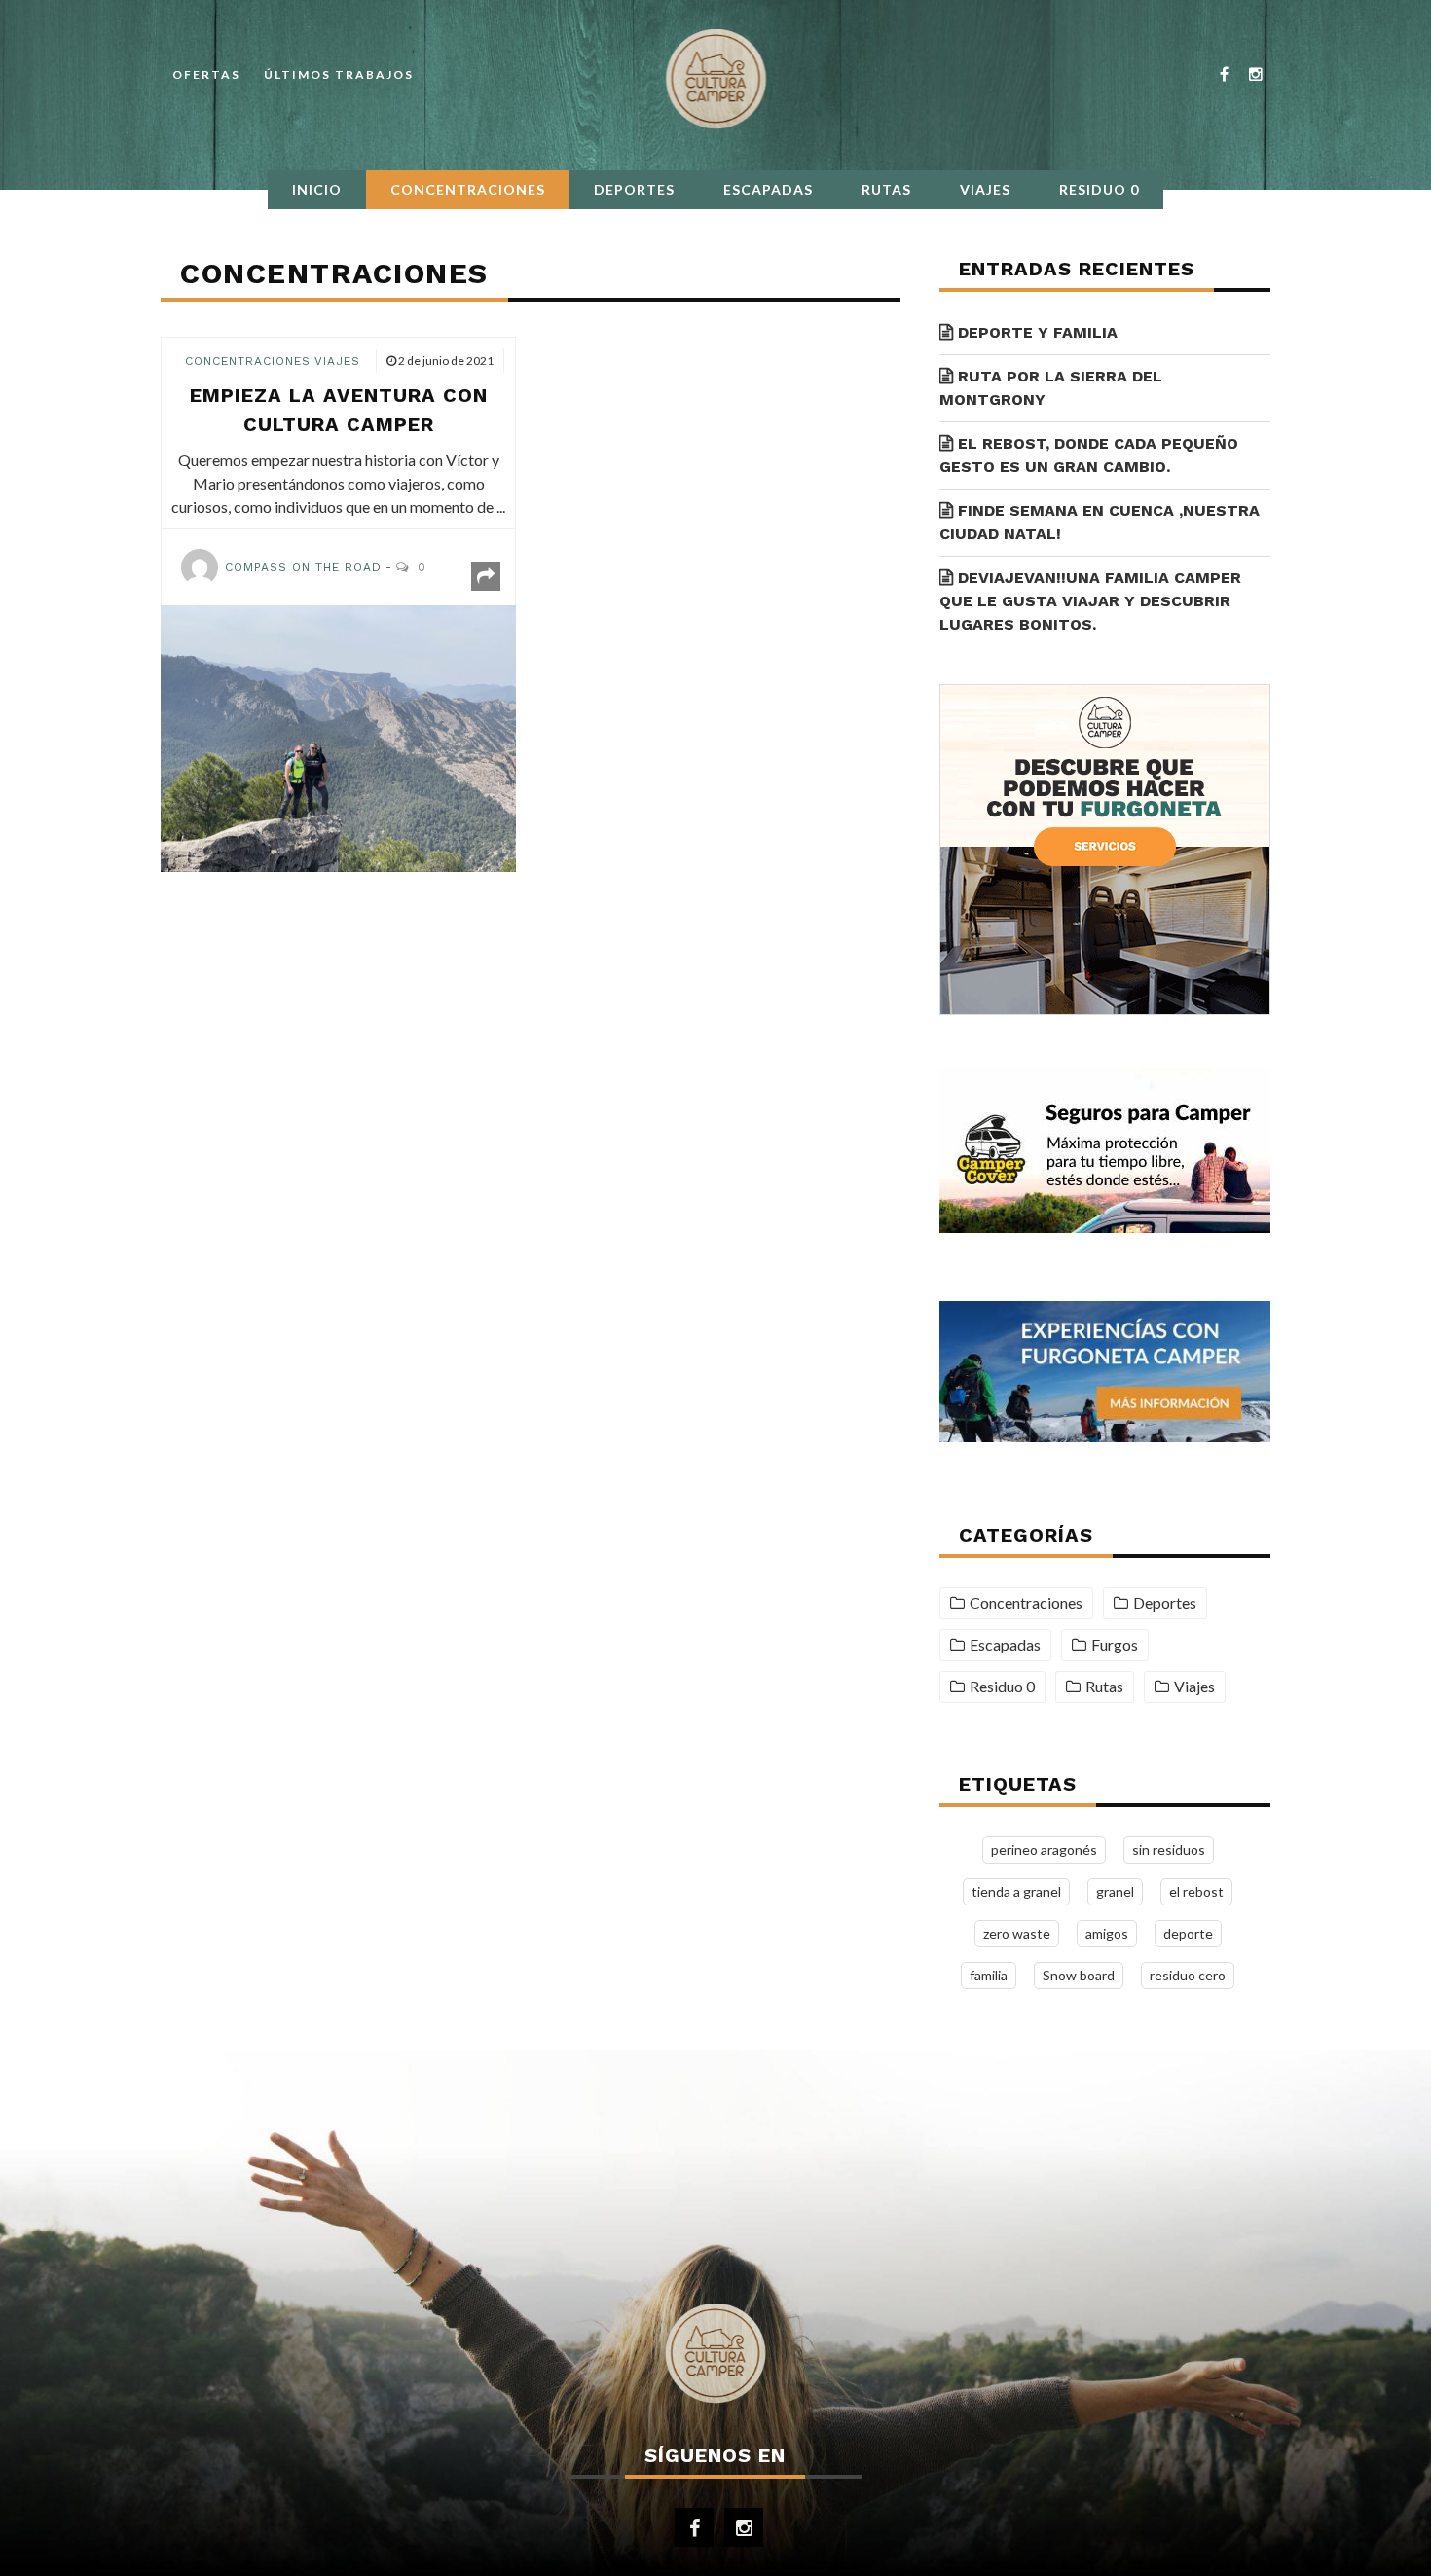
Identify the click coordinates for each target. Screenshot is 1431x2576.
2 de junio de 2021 (446, 361)
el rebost (1196, 1891)
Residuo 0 (1099, 189)
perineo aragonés (1044, 1850)
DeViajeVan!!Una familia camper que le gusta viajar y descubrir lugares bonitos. (1090, 601)
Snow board (1079, 1975)
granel (1115, 1891)
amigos (1107, 1933)
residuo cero (1188, 1975)
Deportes (634, 189)
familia (989, 1975)
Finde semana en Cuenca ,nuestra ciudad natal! (1100, 522)
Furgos (1115, 1644)
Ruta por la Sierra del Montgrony (1051, 388)
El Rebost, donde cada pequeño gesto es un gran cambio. (1089, 455)
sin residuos (1169, 1850)
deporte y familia (1038, 332)
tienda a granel (1016, 1891)
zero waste (1017, 1933)
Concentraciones (468, 189)
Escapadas (768, 189)
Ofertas (206, 74)
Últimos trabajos (339, 74)
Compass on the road (303, 567)
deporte (1188, 1933)
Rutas (886, 189)
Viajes (985, 189)
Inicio (317, 189)
